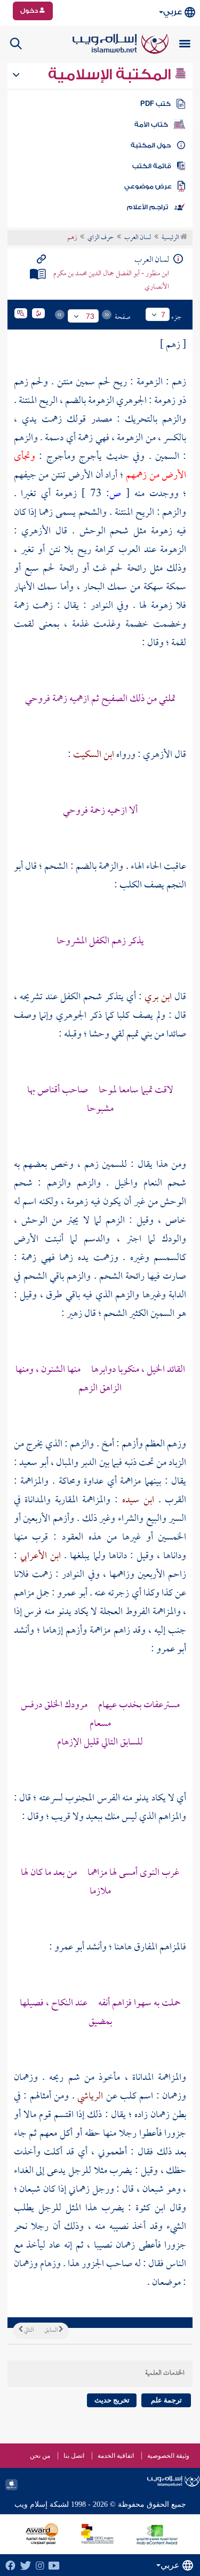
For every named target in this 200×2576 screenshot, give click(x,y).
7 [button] (163, 315)
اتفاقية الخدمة (116, 2456)
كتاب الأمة (151, 125)
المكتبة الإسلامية (111, 75)
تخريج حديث (112, 2400)
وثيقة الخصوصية (168, 2456)
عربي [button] (173, 12)
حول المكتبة (151, 145)
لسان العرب (138, 238)
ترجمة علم (166, 2400)
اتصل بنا (74, 2456)
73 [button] (90, 316)
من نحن (40, 2456)
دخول (30, 11)
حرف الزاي (101, 238)
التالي (28, 2331)
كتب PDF (155, 104)
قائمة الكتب (152, 166)
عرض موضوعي (148, 186)
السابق (51, 2331)
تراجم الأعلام (147, 207)
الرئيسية (171, 238)
